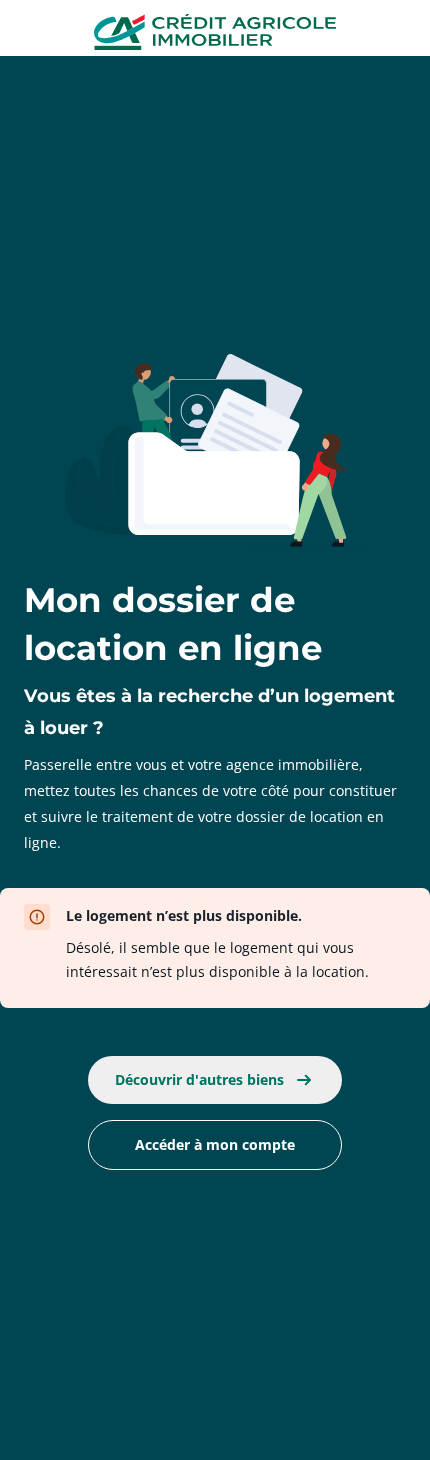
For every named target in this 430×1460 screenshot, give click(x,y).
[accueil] (215, 34)
